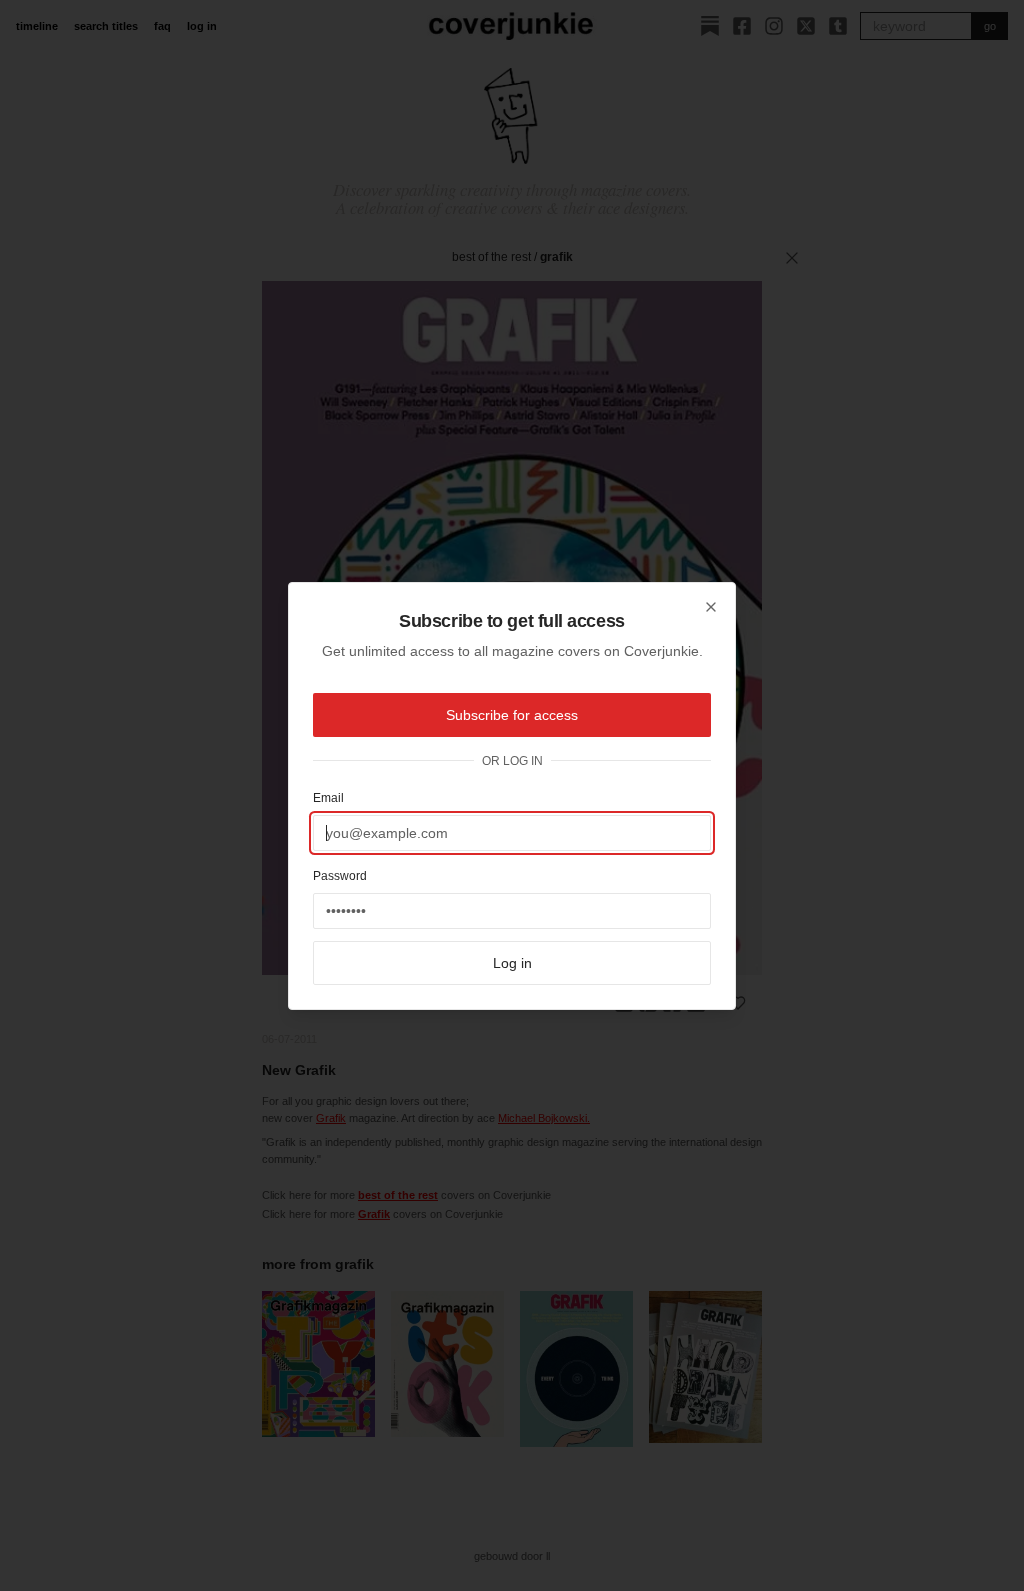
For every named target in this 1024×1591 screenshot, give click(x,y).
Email (328, 798)
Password (340, 876)
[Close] (711, 607)
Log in (512, 963)
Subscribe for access (512, 715)
